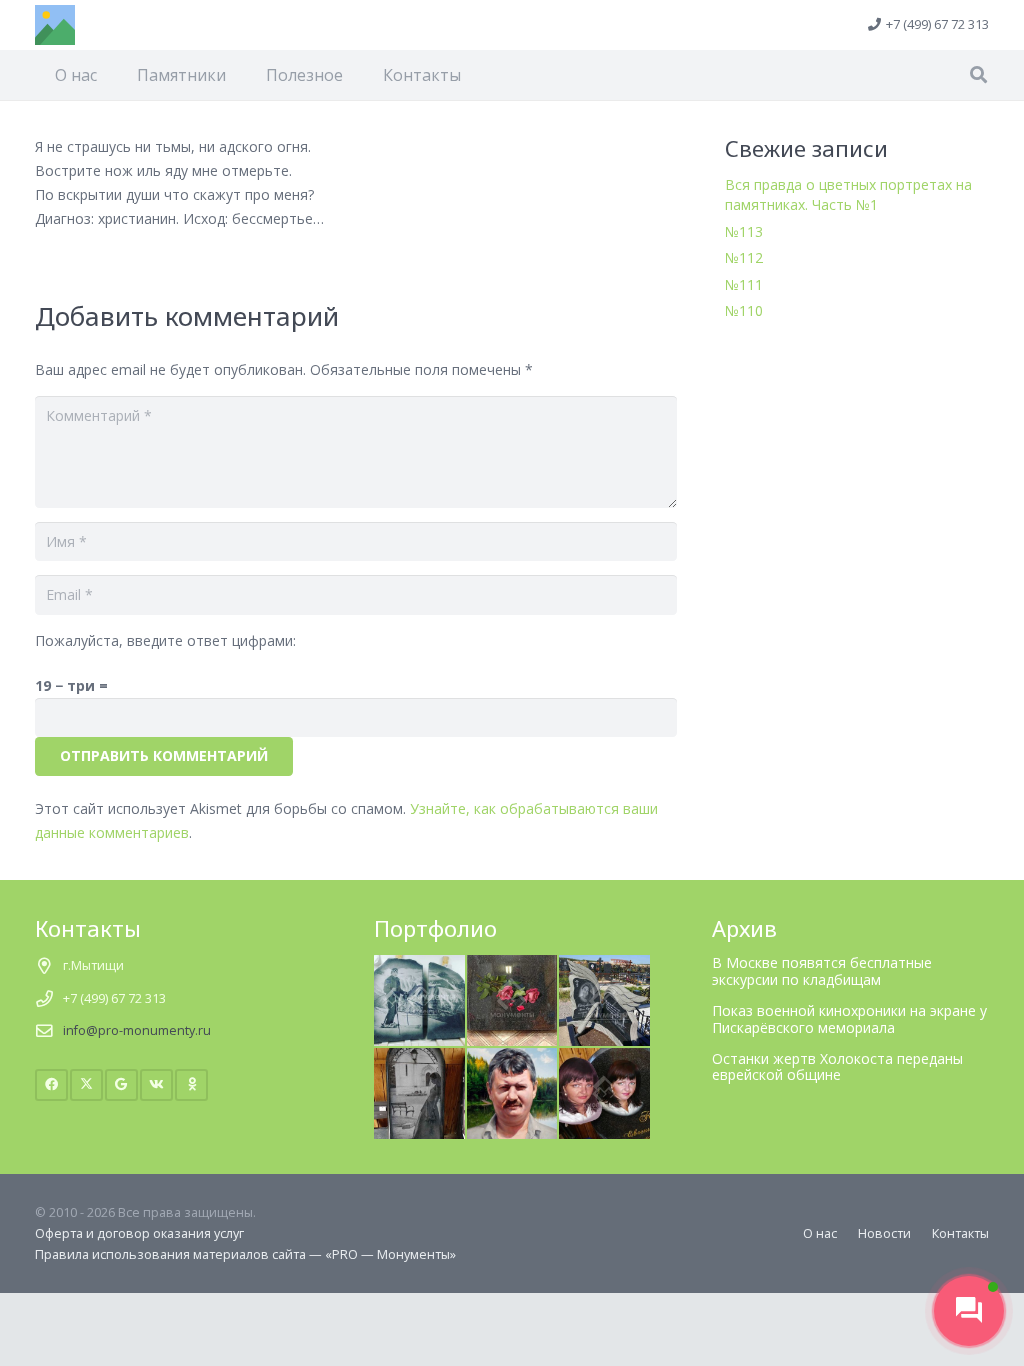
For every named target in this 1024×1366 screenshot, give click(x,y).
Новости (884, 1233)
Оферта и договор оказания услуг (139, 1233)
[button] (978, 74)
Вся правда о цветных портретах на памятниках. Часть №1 (848, 194)
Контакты (960, 1233)
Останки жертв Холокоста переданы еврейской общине (837, 1067)
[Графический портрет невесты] (419, 1058)
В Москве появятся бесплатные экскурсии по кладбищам (822, 971)
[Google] (121, 1085)
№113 (744, 231)
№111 (744, 284)
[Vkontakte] (156, 1085)
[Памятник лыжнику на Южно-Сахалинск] (419, 965)
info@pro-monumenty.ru (137, 1030)
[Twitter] (86, 1085)
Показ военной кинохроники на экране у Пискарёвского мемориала (849, 1019)
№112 (744, 257)
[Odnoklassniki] (191, 1085)
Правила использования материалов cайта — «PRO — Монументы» (245, 1254)
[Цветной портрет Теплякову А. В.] (512, 1058)
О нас (820, 1233)
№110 (744, 310)
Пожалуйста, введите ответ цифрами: (165, 640)
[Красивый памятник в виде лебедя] (604, 965)
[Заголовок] (55, 25)
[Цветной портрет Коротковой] (604, 1058)
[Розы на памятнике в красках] (512, 965)
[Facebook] (51, 1085)
